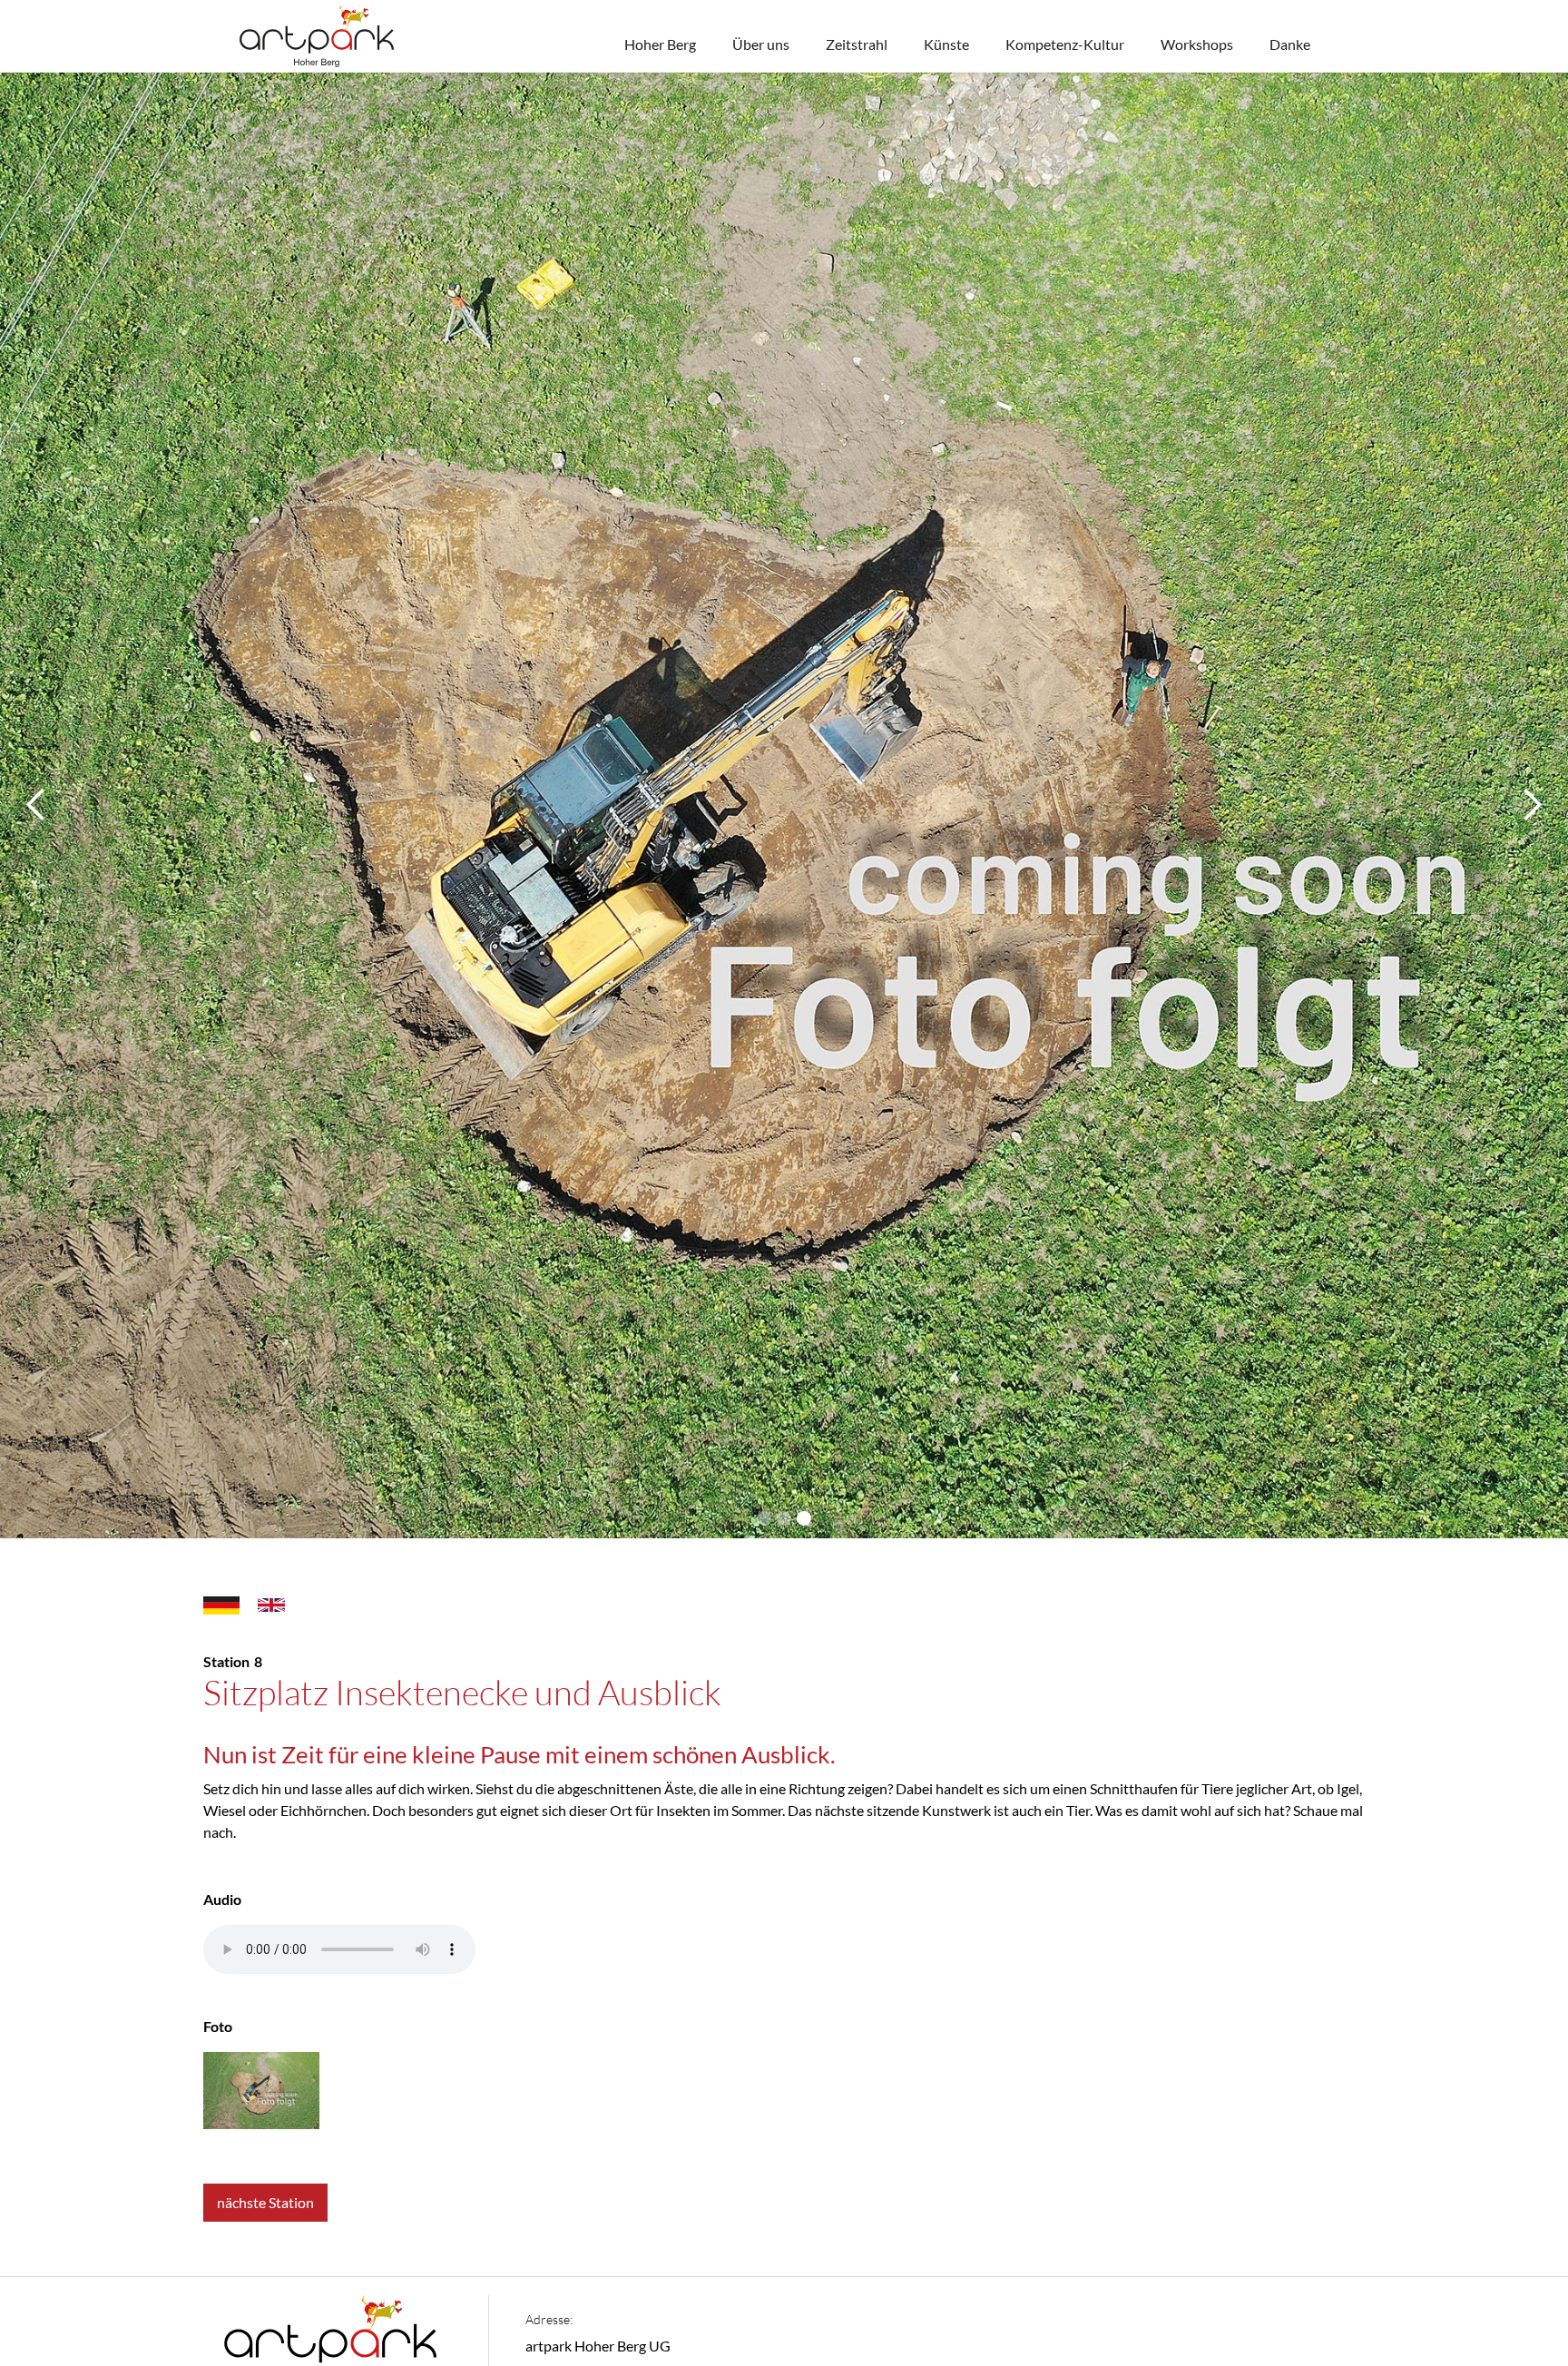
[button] (36, 805)
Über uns (761, 44)
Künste (946, 44)
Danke (1290, 44)
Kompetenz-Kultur (1065, 44)
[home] (317, 36)
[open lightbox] (261, 2091)
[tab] (221, 1604)
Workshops (1197, 44)
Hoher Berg (660, 44)
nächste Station (265, 2202)
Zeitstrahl (857, 44)
